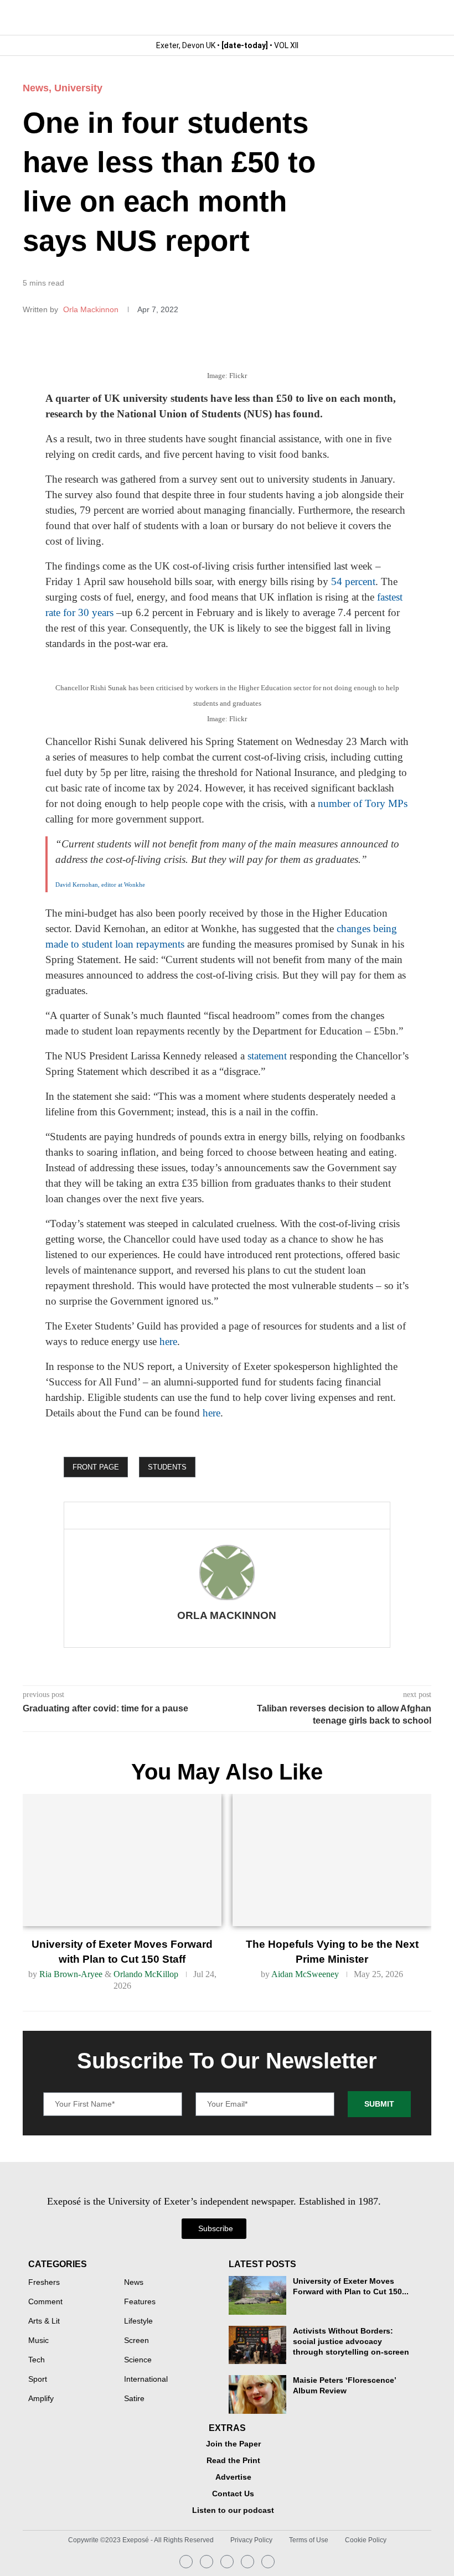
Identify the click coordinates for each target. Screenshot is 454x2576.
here (168, 1341)
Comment (45, 2302)
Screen (136, 2341)
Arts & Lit (44, 2321)
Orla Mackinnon (92, 309)
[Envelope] (227, 2562)
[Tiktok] (268, 2562)
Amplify (41, 2399)
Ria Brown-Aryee (71, 1974)
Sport (38, 2380)
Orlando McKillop (146, 1974)
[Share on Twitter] (147, 1515)
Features (140, 2302)
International (146, 2380)
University (78, 88)
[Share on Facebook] (125, 1515)
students (167, 1467)
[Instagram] (186, 2562)
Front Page (96, 1467)
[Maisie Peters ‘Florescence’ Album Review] (258, 2394)
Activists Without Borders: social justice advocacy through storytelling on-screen (351, 2342)
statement (267, 1056)
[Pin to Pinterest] (165, 1515)
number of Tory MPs (363, 803)
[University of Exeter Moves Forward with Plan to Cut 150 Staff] (122, 1860)
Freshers (44, 2283)
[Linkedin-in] (207, 2562)
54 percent (353, 581)
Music (38, 2341)
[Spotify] (247, 2562)
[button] (422, 17)
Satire (134, 2399)
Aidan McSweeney (305, 1974)
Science (138, 2360)
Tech (37, 2360)
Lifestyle (138, 2321)
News (36, 88)
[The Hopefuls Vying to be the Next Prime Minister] (332, 1860)
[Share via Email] (183, 1515)
